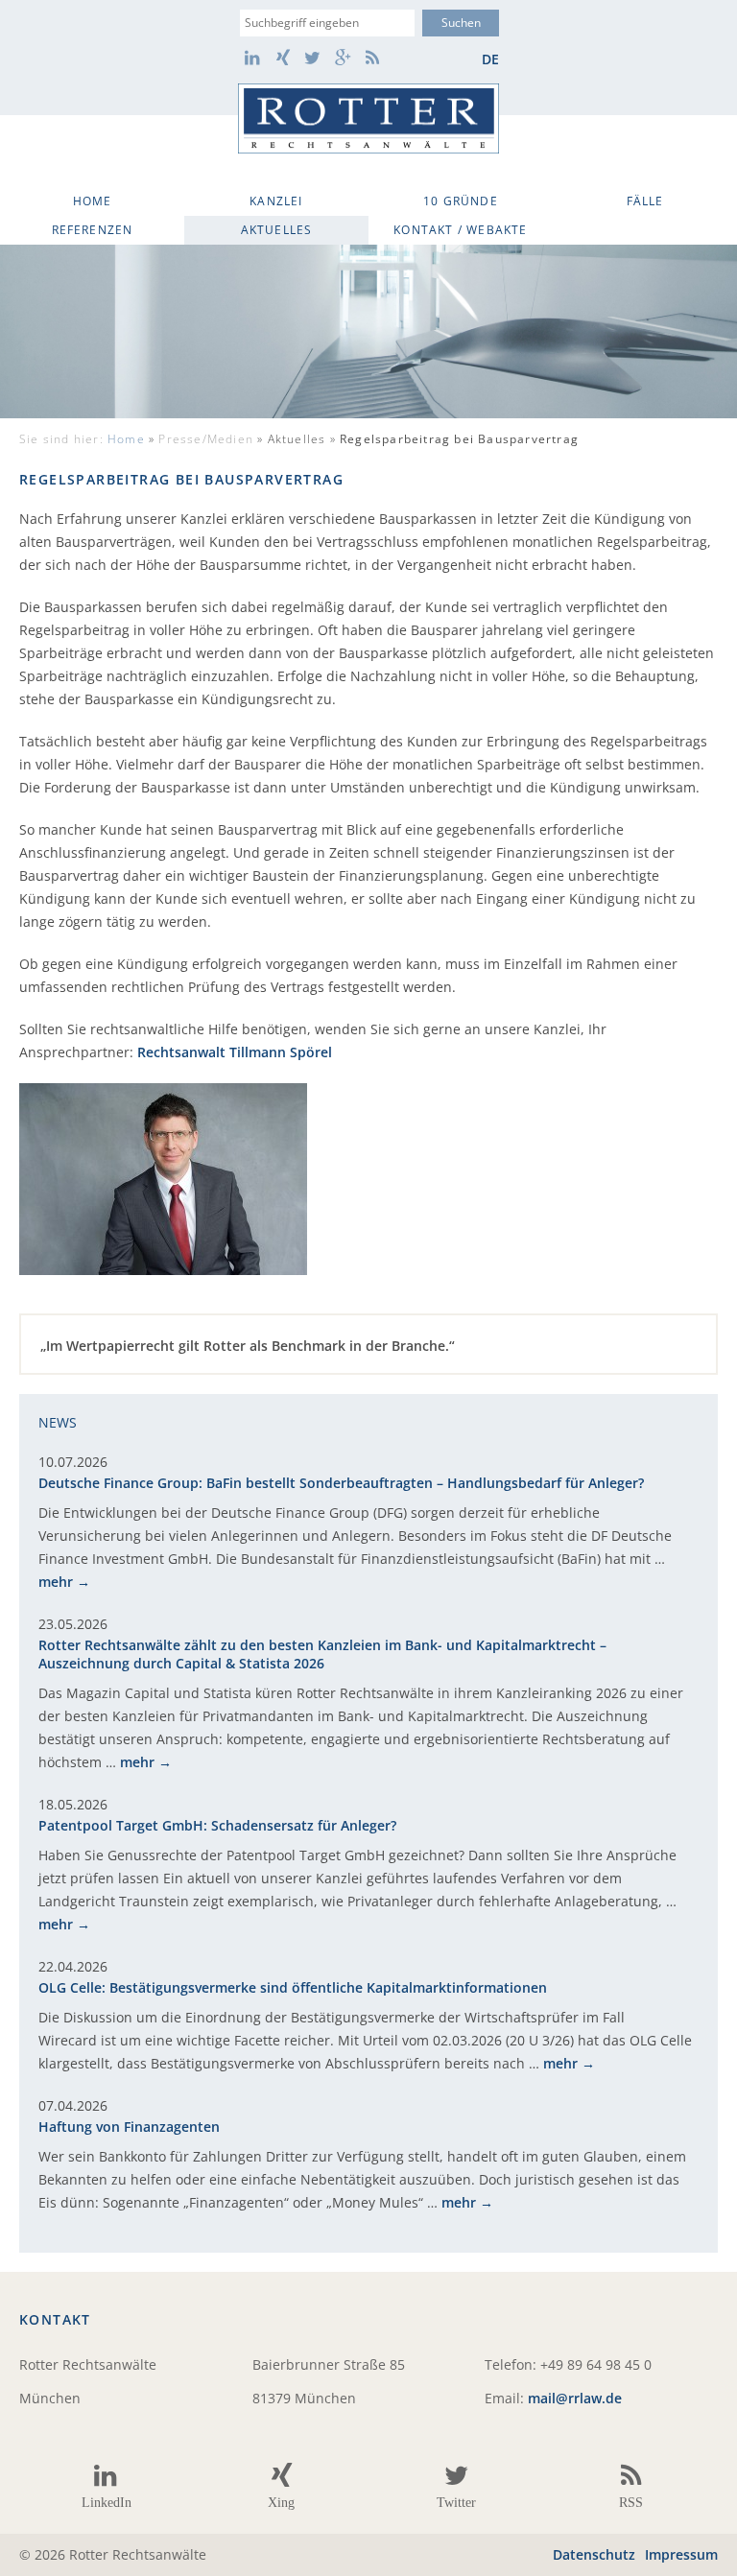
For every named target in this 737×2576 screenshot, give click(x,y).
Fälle (645, 201)
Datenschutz (594, 2554)
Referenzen (93, 230)
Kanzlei (276, 201)
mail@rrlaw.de (575, 2398)
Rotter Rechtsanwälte (368, 118)
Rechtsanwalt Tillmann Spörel (235, 1052)
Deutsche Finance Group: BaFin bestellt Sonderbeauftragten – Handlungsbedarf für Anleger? (341, 1483)
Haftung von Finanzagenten (129, 2127)
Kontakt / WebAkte (460, 230)
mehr (56, 1582)
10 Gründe (461, 201)
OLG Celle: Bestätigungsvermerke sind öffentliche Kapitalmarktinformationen (293, 1987)
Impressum (681, 2554)
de (490, 59)
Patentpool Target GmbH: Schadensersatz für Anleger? (217, 1825)
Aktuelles (277, 230)
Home (93, 201)
